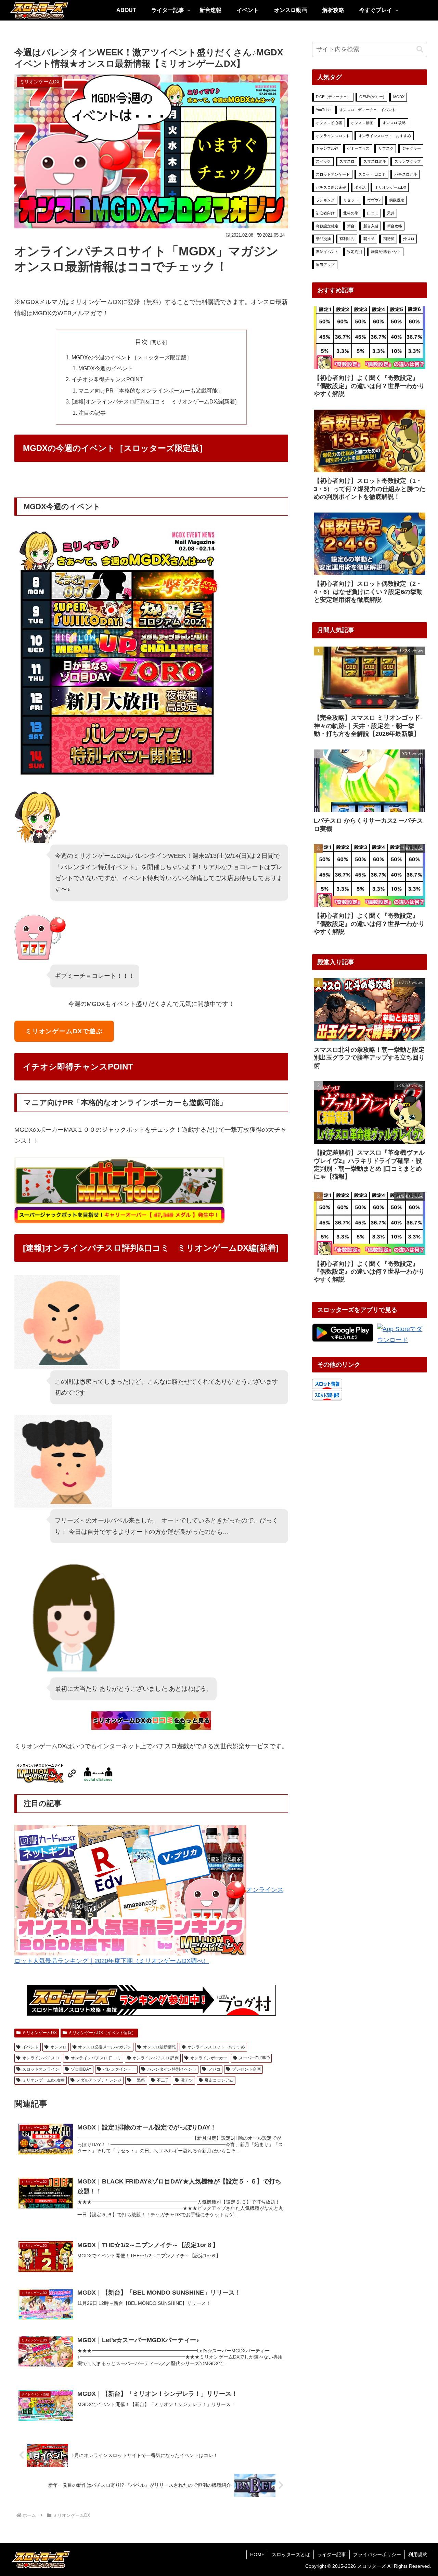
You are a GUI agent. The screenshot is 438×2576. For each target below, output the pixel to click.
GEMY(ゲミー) (372, 97)
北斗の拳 (351, 213)
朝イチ (369, 239)
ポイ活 (360, 187)
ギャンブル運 (327, 148)
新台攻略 (395, 226)
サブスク (386, 148)
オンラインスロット (333, 136)
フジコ (214, 2069)
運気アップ (325, 265)
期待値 (389, 239)
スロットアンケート (333, 174)
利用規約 (418, 2554)
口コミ (373, 213)
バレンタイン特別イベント (172, 2069)
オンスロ (59, 2047)
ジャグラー (411, 148)
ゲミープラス (358, 148)
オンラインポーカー (209, 2058)
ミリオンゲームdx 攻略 (43, 2080)
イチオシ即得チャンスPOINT (107, 379)
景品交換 (323, 239)
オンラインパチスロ (41, 2058)
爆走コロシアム (219, 2080)
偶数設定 (397, 200)
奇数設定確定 (327, 226)
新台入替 (371, 226)
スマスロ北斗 (375, 161)
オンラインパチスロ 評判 (156, 2058)
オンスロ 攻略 (394, 123)
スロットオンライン (41, 2069)
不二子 (163, 2080)
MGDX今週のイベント (106, 368)
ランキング (325, 200)
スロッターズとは (291, 2554)
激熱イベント (327, 252)
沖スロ (409, 239)
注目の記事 (92, 413)
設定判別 (355, 252)
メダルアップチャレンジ (99, 2080)
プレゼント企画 (246, 2069)
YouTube (323, 110)
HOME (257, 2554)
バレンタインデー (119, 2069)
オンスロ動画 (362, 123)
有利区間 (347, 239)
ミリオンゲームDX (40, 2033)
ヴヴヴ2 (374, 200)
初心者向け (325, 213)
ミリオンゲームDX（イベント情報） (102, 2033)
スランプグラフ (408, 161)
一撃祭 (139, 2080)
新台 (351, 226)
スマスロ (347, 161)
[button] (420, 49)
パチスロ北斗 (406, 174)
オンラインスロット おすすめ (216, 2047)
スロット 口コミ (372, 174)
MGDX (399, 97)
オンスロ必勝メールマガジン (105, 2047)
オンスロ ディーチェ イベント (367, 110)
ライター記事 (332, 2554)
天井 (391, 213)
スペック (323, 161)
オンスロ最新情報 (159, 2047)
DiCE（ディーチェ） (333, 97)
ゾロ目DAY (81, 2069)
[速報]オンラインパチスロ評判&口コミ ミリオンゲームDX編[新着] (154, 401)
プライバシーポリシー (377, 2554)
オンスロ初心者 (329, 123)
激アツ (187, 2080)
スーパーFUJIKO (254, 2058)
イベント (30, 2047)
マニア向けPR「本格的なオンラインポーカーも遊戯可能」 (151, 390)
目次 (141, 342)
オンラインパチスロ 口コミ (96, 2058)
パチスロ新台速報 (331, 187)
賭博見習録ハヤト (386, 252)
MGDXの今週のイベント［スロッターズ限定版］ (132, 357)
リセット (351, 200)
